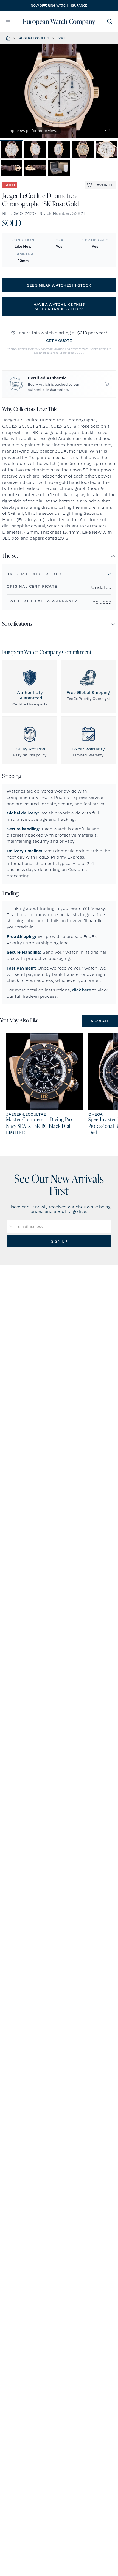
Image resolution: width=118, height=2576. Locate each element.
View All (100, 1021)
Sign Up (59, 1241)
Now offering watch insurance (59, 5)
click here (82, 990)
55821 (61, 38)
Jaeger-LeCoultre (34, 38)
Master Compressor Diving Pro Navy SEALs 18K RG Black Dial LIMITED (39, 1127)
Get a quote (59, 341)
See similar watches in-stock (59, 285)
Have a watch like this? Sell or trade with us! (59, 307)
